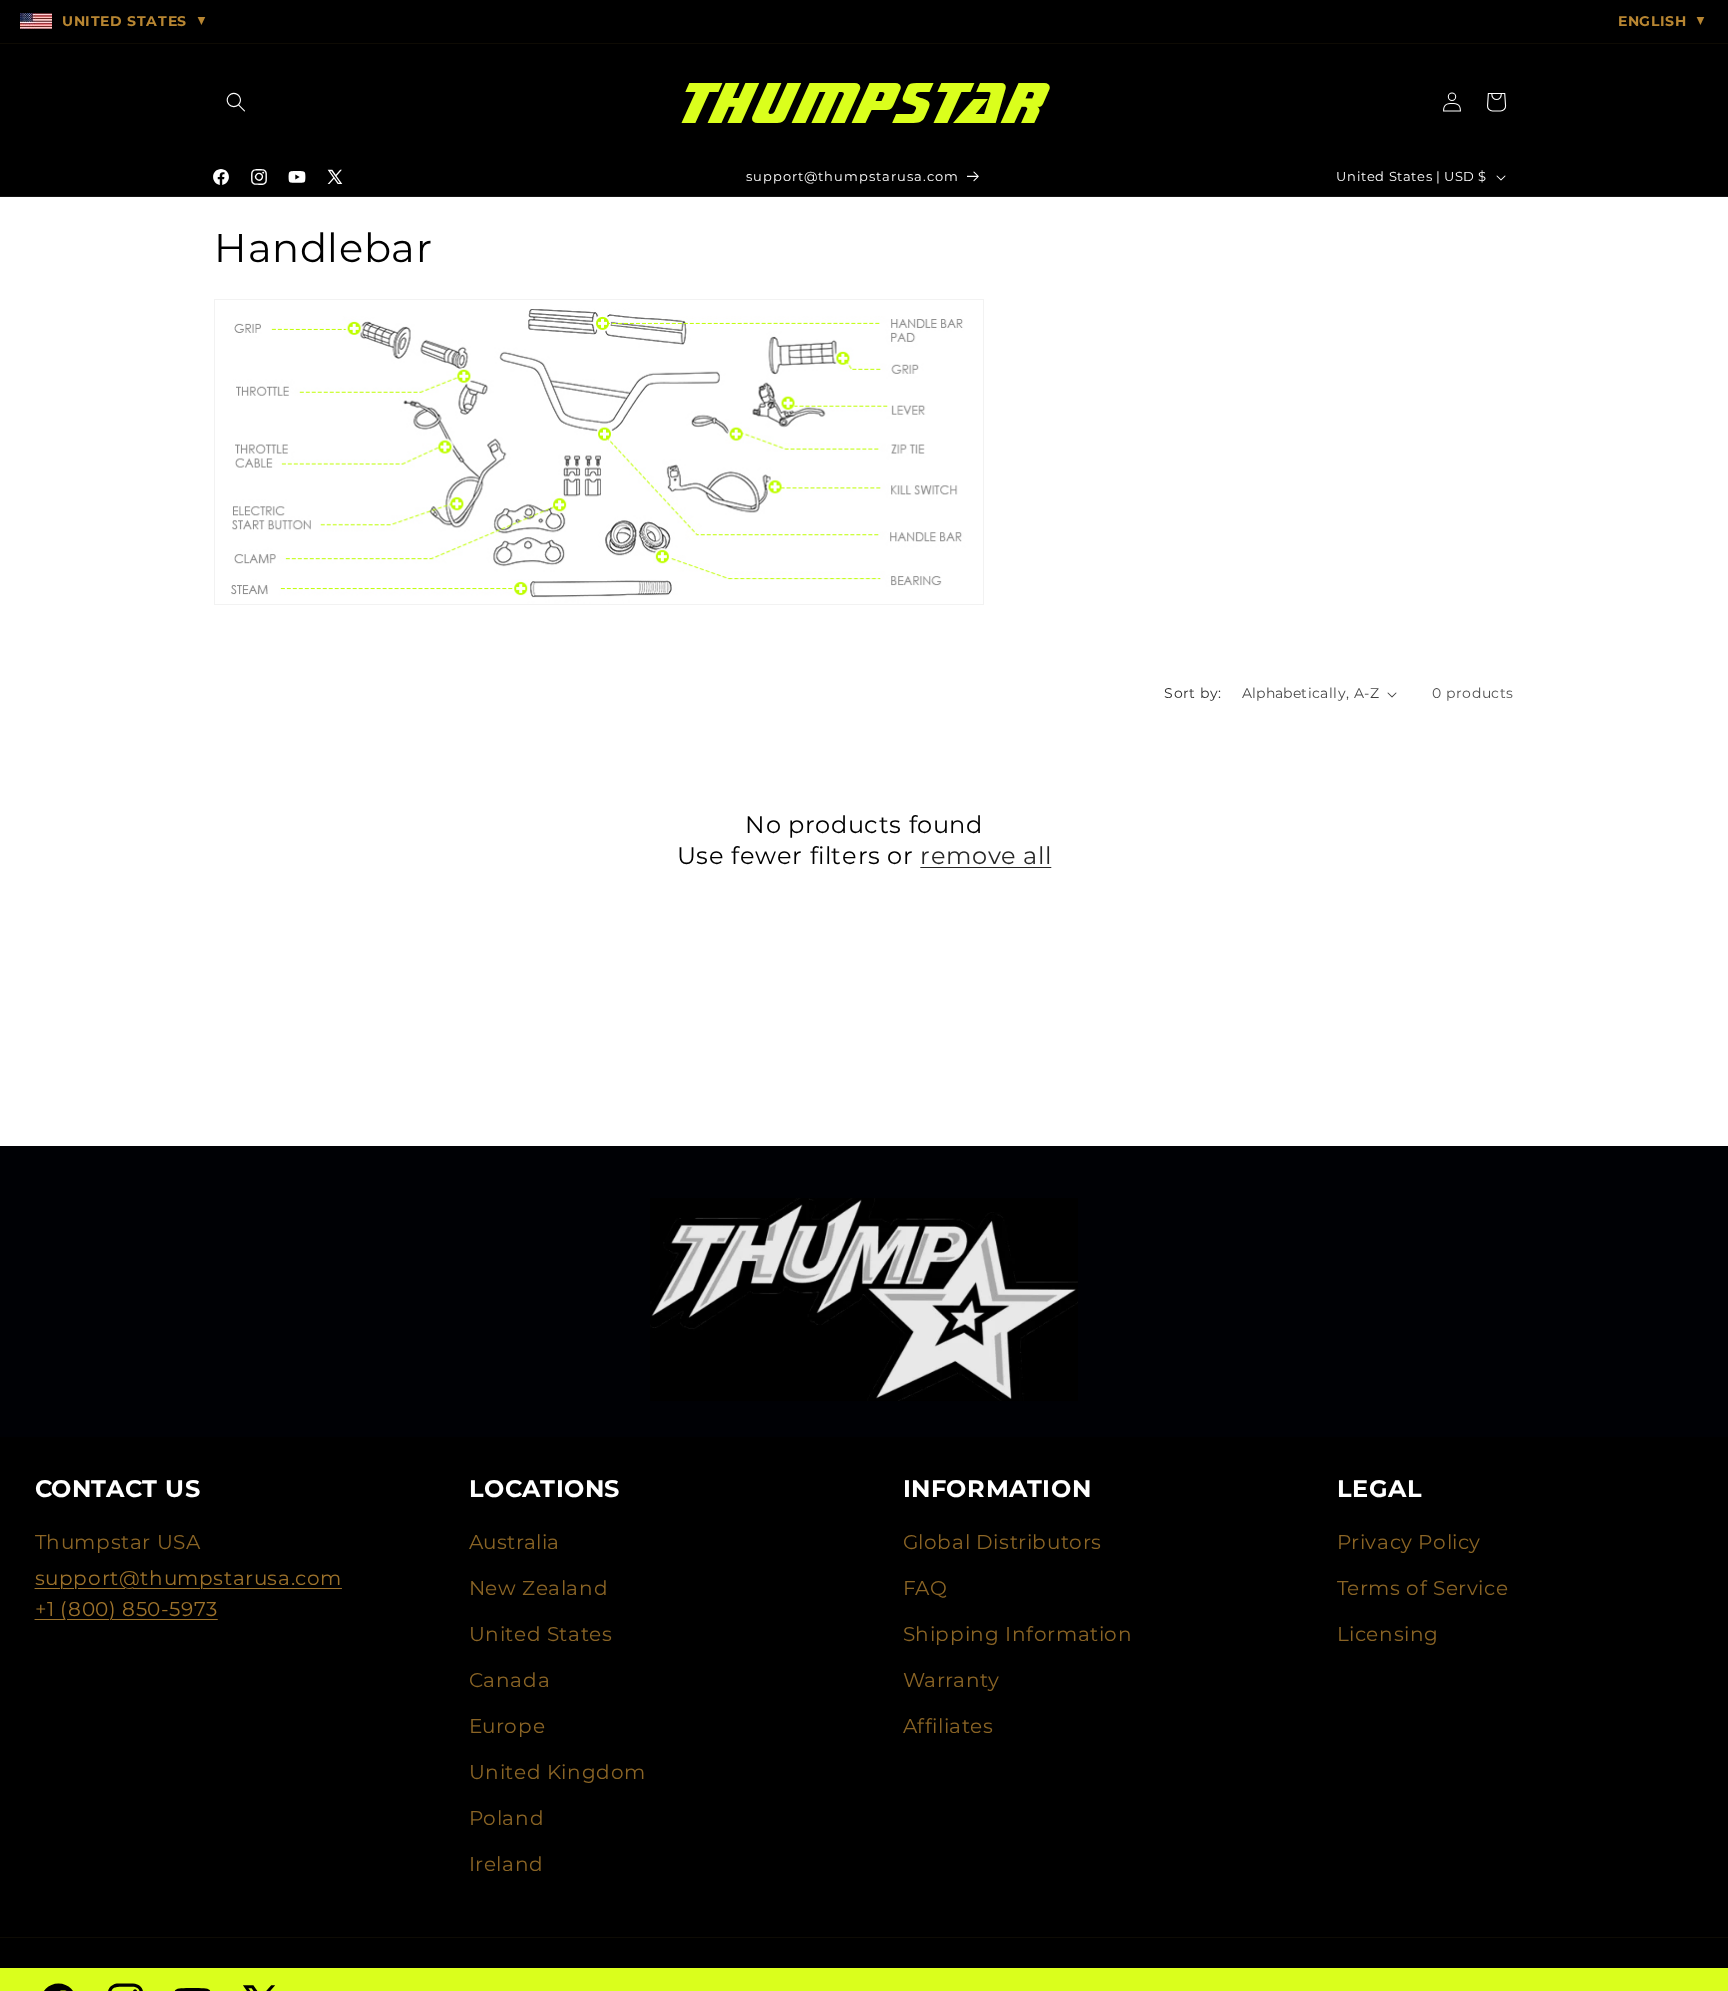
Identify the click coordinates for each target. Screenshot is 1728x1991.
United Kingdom (557, 1772)
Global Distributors (1002, 1542)
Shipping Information (1018, 1634)
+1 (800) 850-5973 (126, 1609)
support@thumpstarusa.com (188, 1578)
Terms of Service (1423, 1588)
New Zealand (539, 1588)
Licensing (1388, 1634)
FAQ (925, 1588)
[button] (236, 102)
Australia (514, 1542)
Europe (507, 1726)
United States (541, 1634)
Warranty (951, 1680)
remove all (985, 855)
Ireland (506, 1864)
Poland (507, 1818)
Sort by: (1192, 693)
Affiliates (948, 1726)
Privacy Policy (1409, 1542)
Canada (510, 1680)
